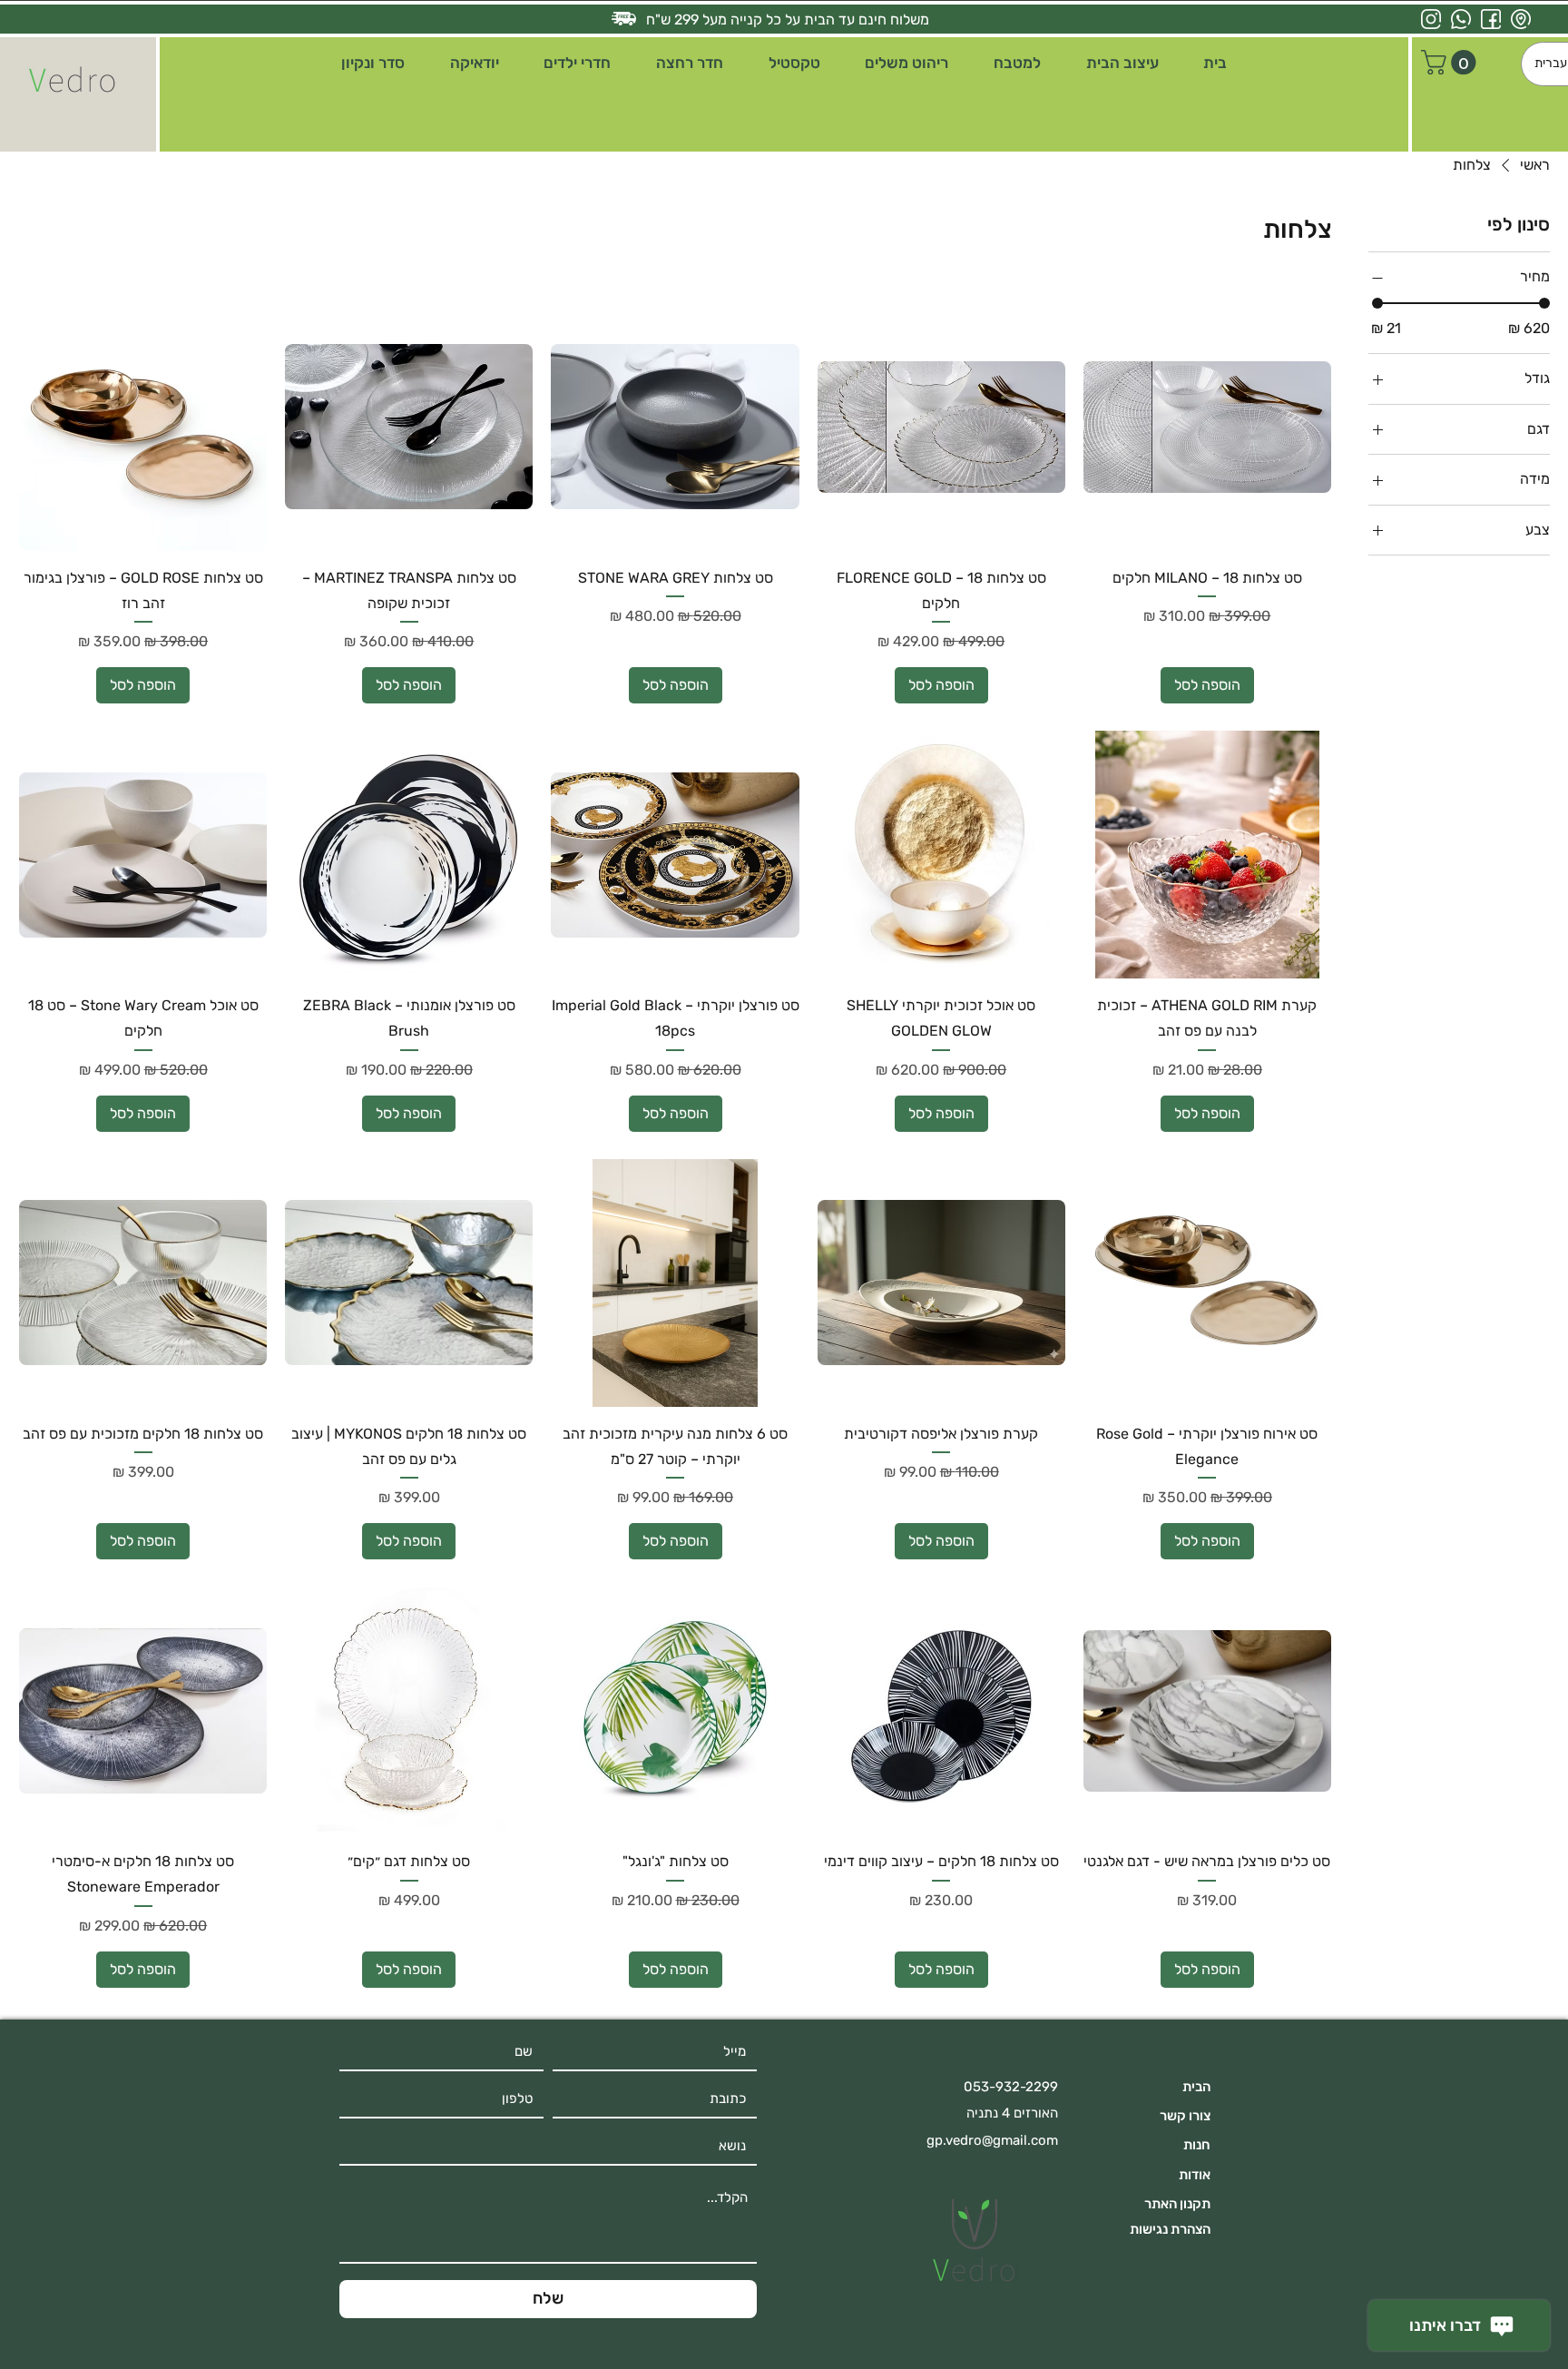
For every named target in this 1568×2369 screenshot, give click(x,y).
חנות (1197, 2145)
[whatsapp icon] (1461, 19)
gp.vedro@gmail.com (992, 2140)
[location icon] (1521, 19)
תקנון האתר (1177, 2204)
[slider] (1377, 304)
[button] (1122, 63)
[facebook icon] (1491, 19)
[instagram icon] (1431, 19)
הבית (1196, 2087)
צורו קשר (1185, 2116)
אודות (1195, 2175)
